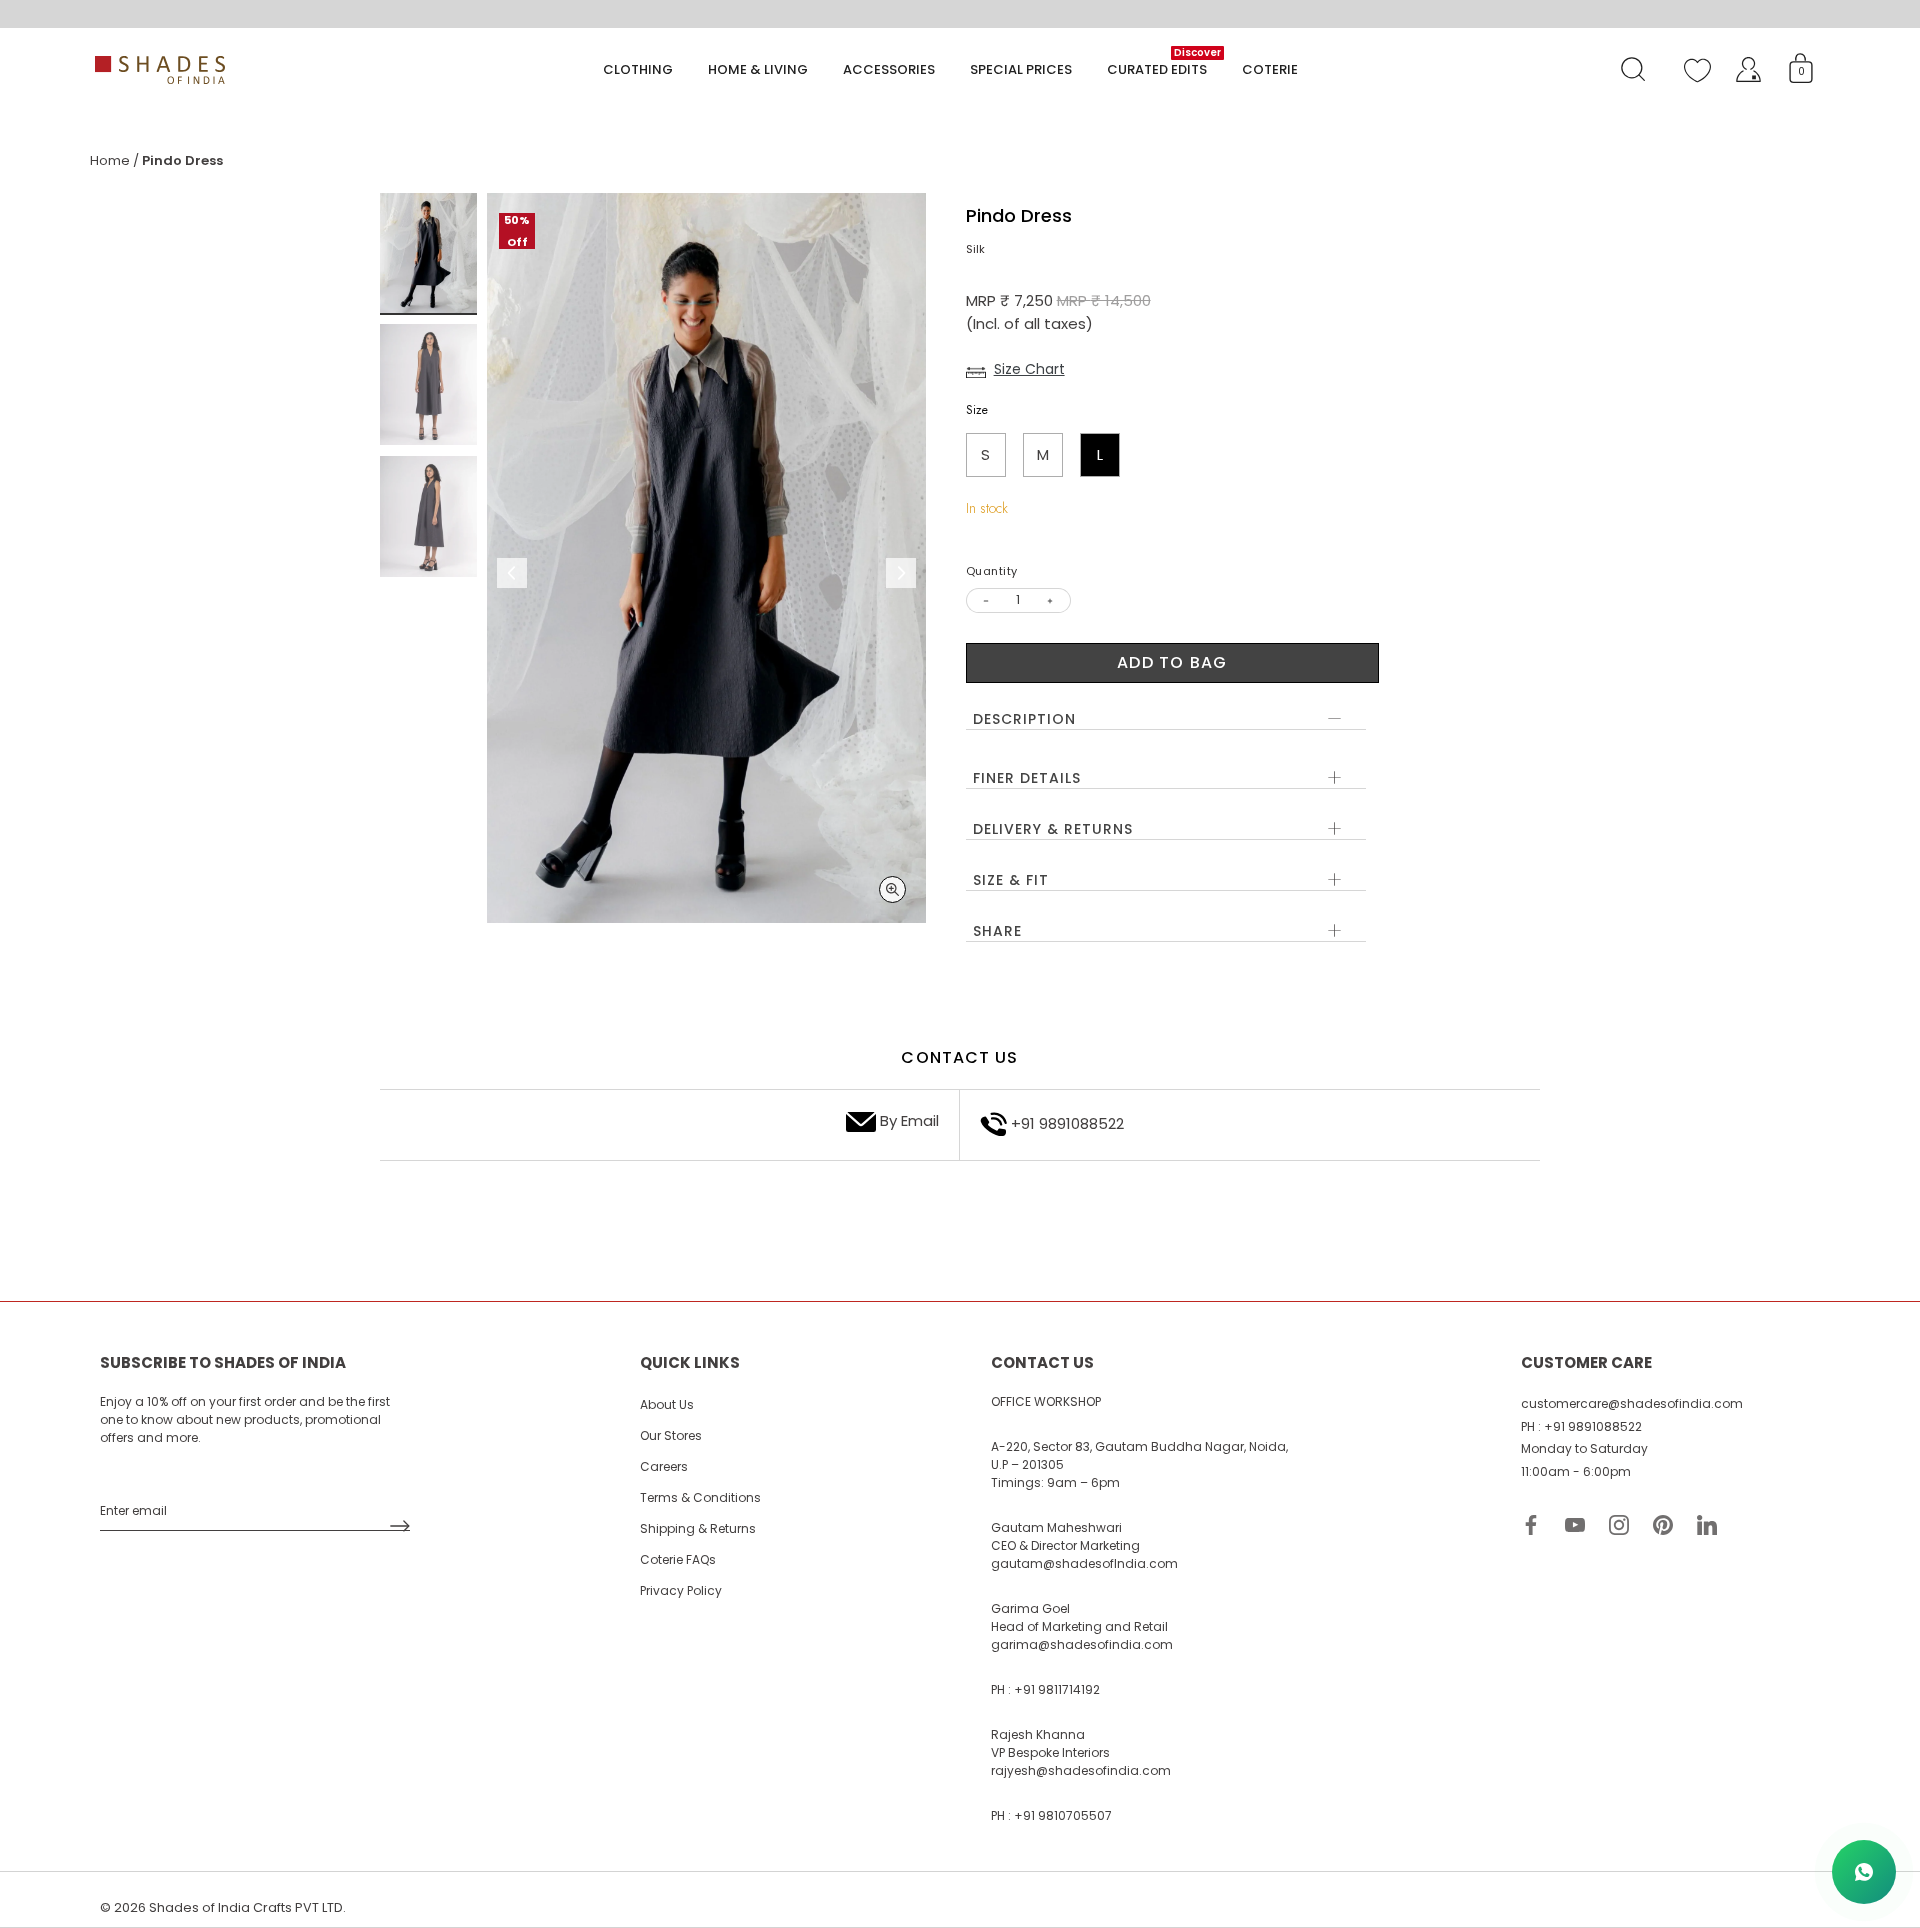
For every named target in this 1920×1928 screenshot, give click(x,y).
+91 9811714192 (1057, 1689)
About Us (667, 1404)
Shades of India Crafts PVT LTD (246, 1907)
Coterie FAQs (678, 1559)
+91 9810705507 (1063, 1815)
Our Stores (671, 1435)
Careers (664, 1466)
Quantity (992, 571)
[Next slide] (901, 573)
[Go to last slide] (512, 573)
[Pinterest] (1663, 1523)
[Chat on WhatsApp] (1864, 1872)
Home (110, 160)
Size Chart (1029, 369)
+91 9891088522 (1067, 1123)
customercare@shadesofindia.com (1632, 1403)
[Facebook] (1531, 1523)
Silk (975, 249)
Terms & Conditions (700, 1497)
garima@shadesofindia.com (1082, 1644)
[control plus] (1053, 600)
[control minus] (983, 600)
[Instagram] (1619, 1523)
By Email (909, 1120)
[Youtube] (1575, 1523)
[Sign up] (400, 1526)
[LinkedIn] (1707, 1523)
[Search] (1633, 70)
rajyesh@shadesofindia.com (1081, 1770)
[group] (428, 254)
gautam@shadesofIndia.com (1084, 1563)
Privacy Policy (681, 1590)
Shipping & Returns (698, 1528)
